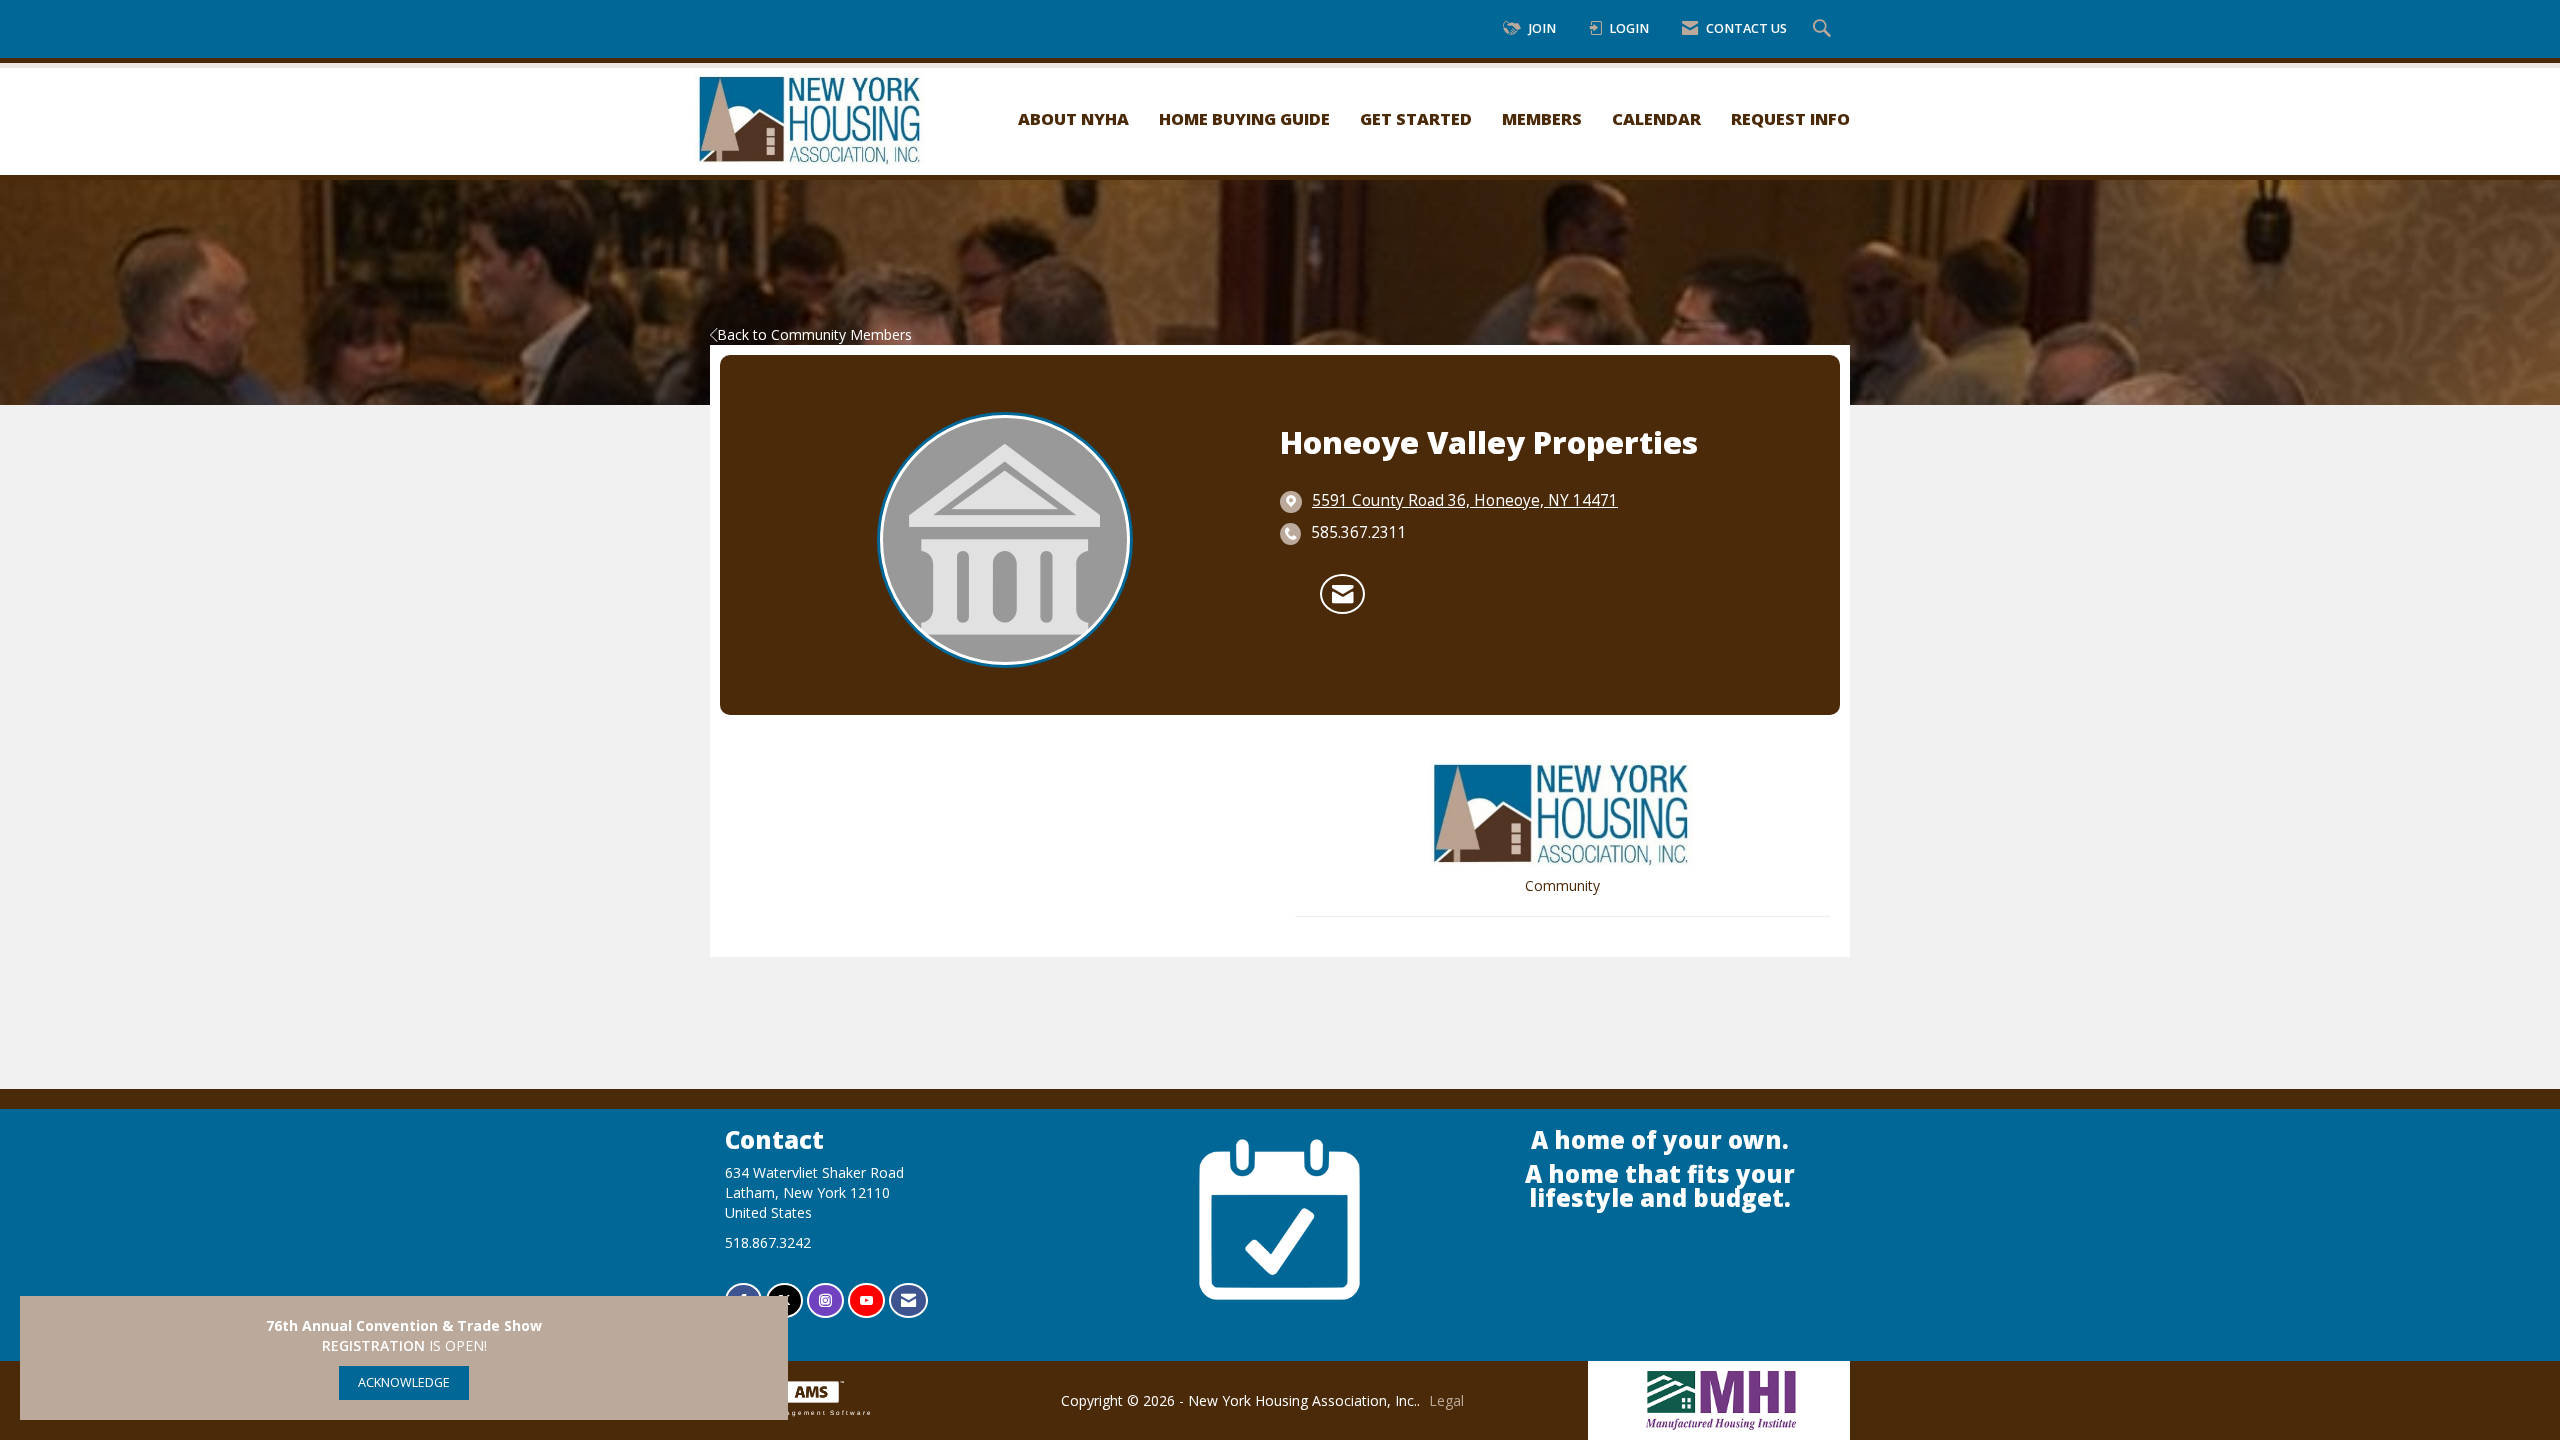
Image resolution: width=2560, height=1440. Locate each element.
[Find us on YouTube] (866, 1300)
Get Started (1416, 118)
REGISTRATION (373, 1345)
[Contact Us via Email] (908, 1300)
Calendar (1656, 118)
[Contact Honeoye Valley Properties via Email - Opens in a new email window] (1342, 594)
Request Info (1790, 118)
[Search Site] (1824, 29)
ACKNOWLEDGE (404, 1382)
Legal (1446, 1400)
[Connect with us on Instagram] (825, 1300)
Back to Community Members (814, 334)
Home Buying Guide (1244, 118)
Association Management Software (791, 1412)
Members (1542, 118)
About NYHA (1073, 118)
